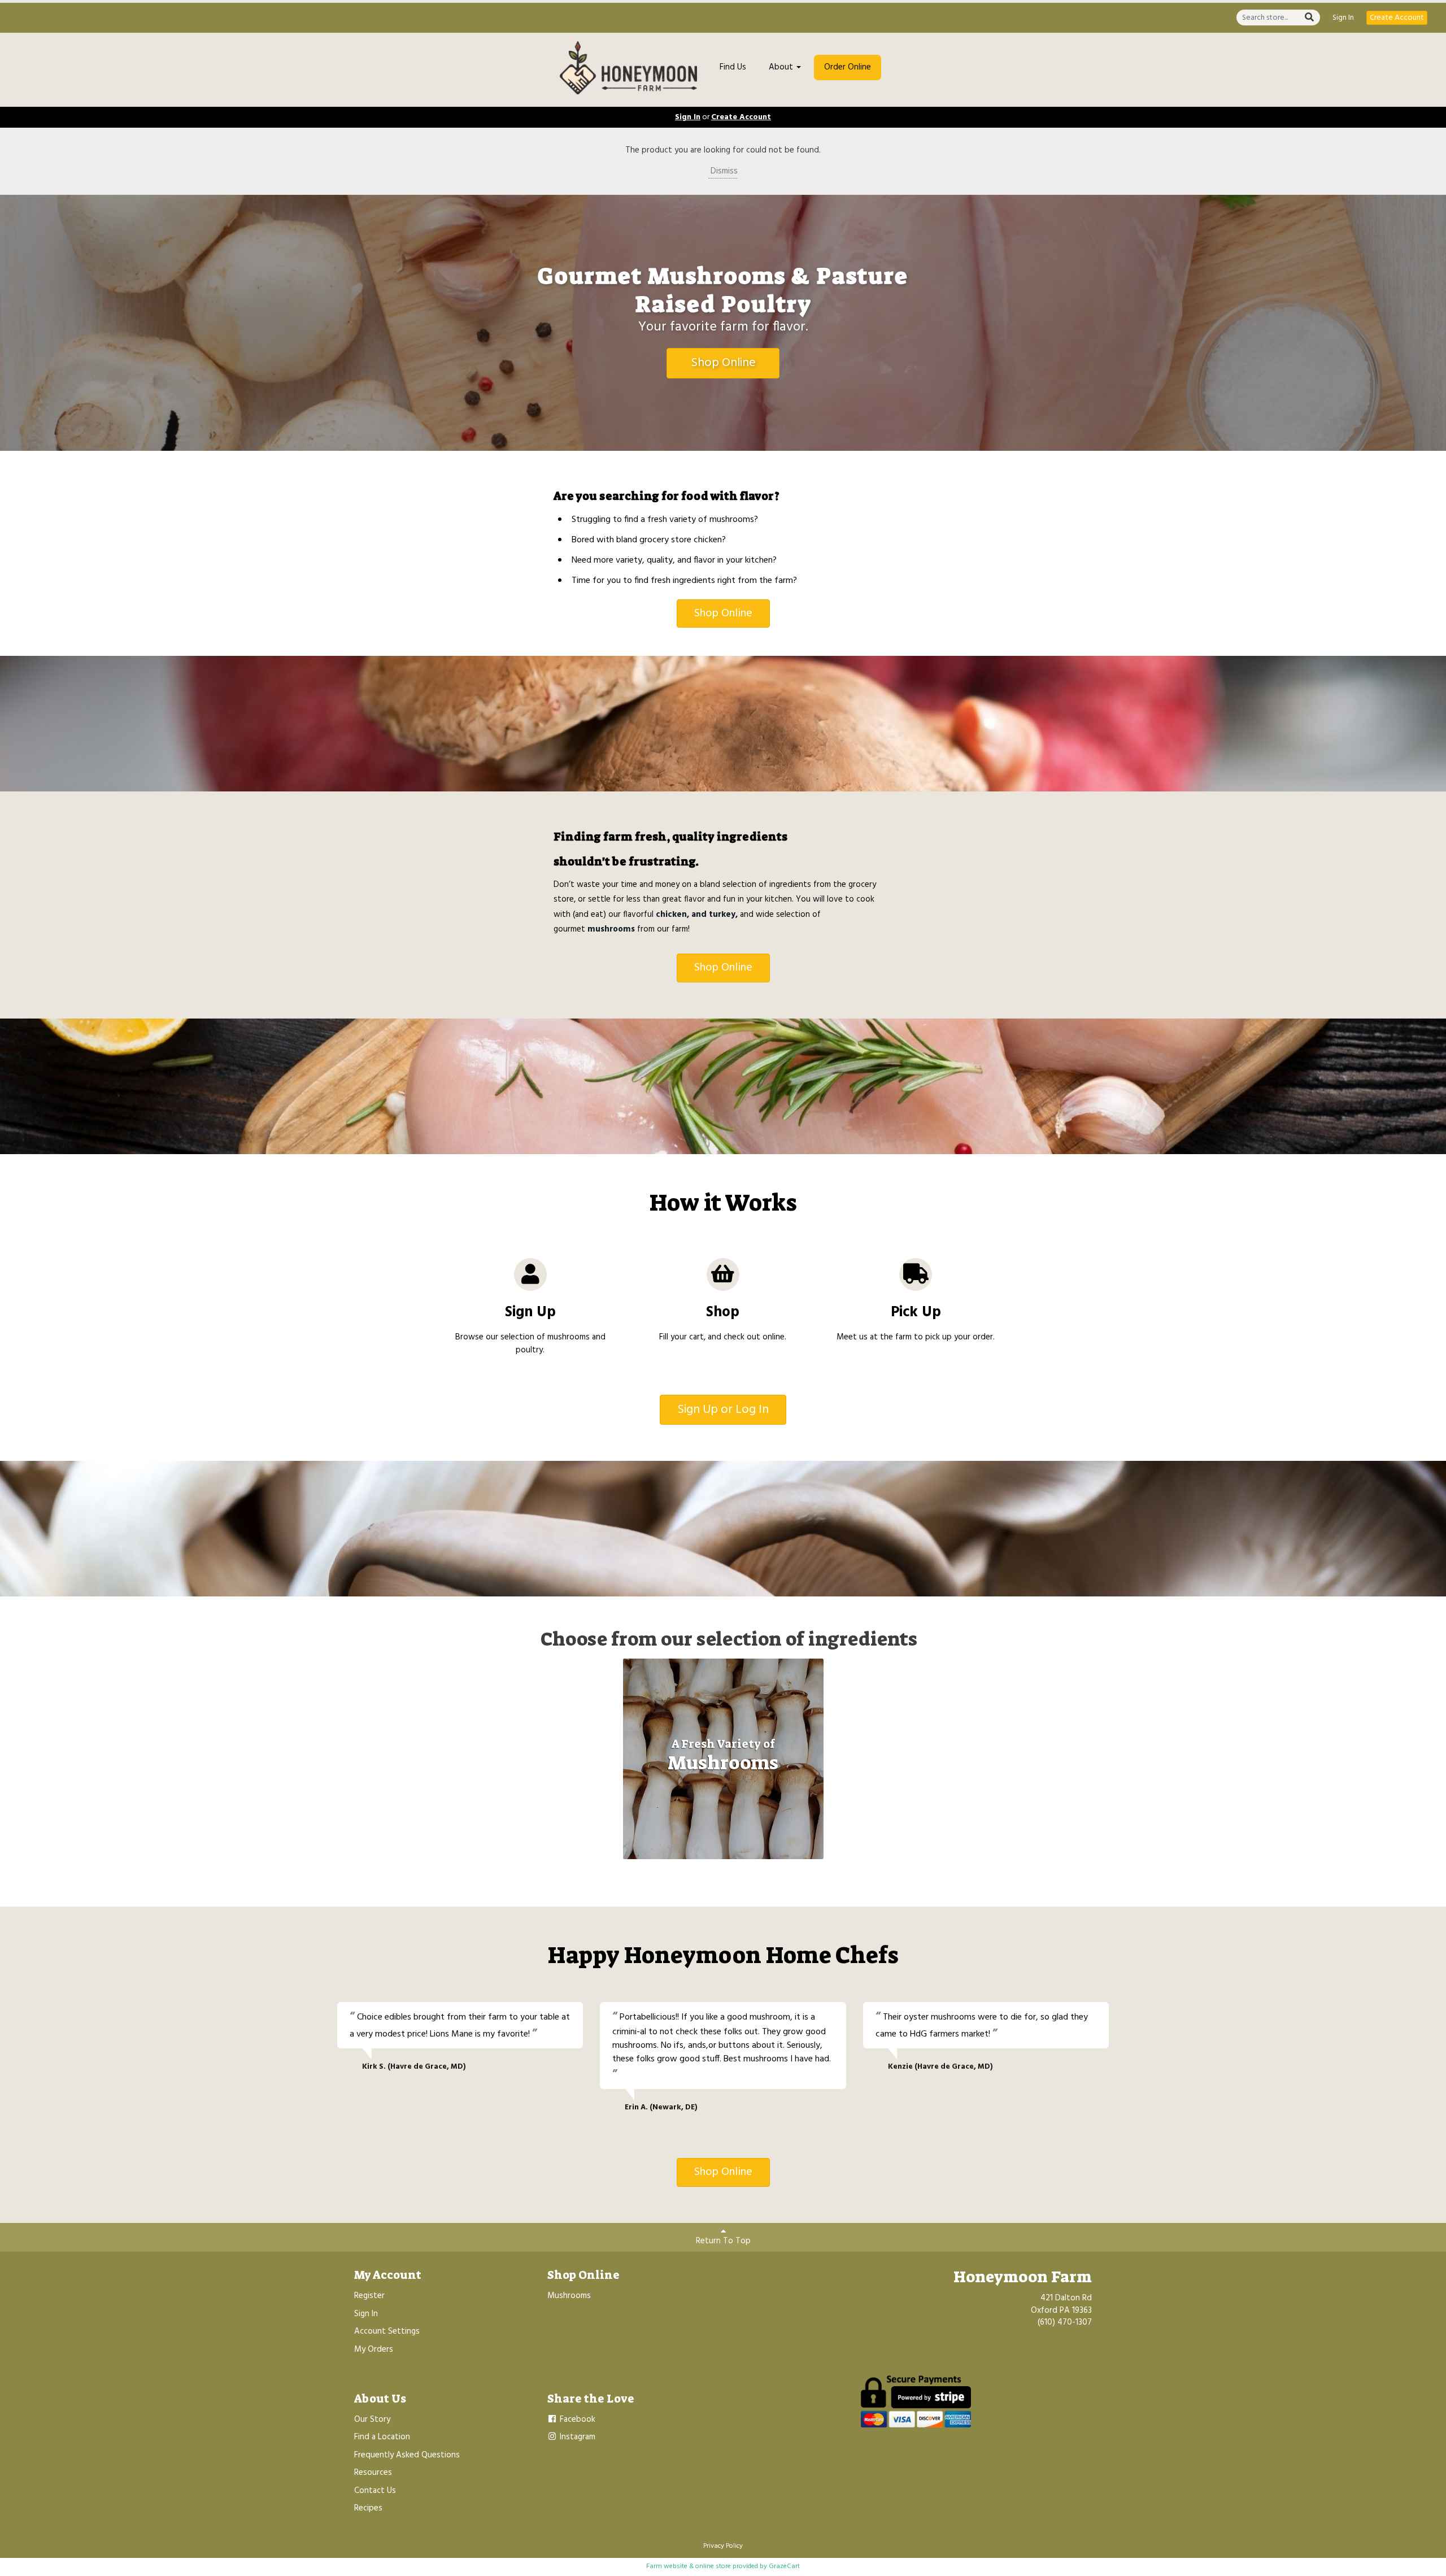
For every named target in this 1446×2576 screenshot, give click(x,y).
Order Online (848, 67)
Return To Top (723, 2241)
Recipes (368, 2508)
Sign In (1343, 18)
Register (369, 2296)
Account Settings (387, 2331)
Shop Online (723, 363)
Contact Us (375, 2491)
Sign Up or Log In (723, 1410)
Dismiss (723, 171)
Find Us (733, 67)
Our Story (372, 2420)
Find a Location (382, 2437)
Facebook (576, 2420)
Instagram (576, 2437)
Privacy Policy (723, 2546)
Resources (373, 2473)
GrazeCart (784, 2566)
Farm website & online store (689, 2566)
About (782, 67)
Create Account (1397, 18)
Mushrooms (569, 2296)
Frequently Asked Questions (407, 2455)
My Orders (374, 2349)
